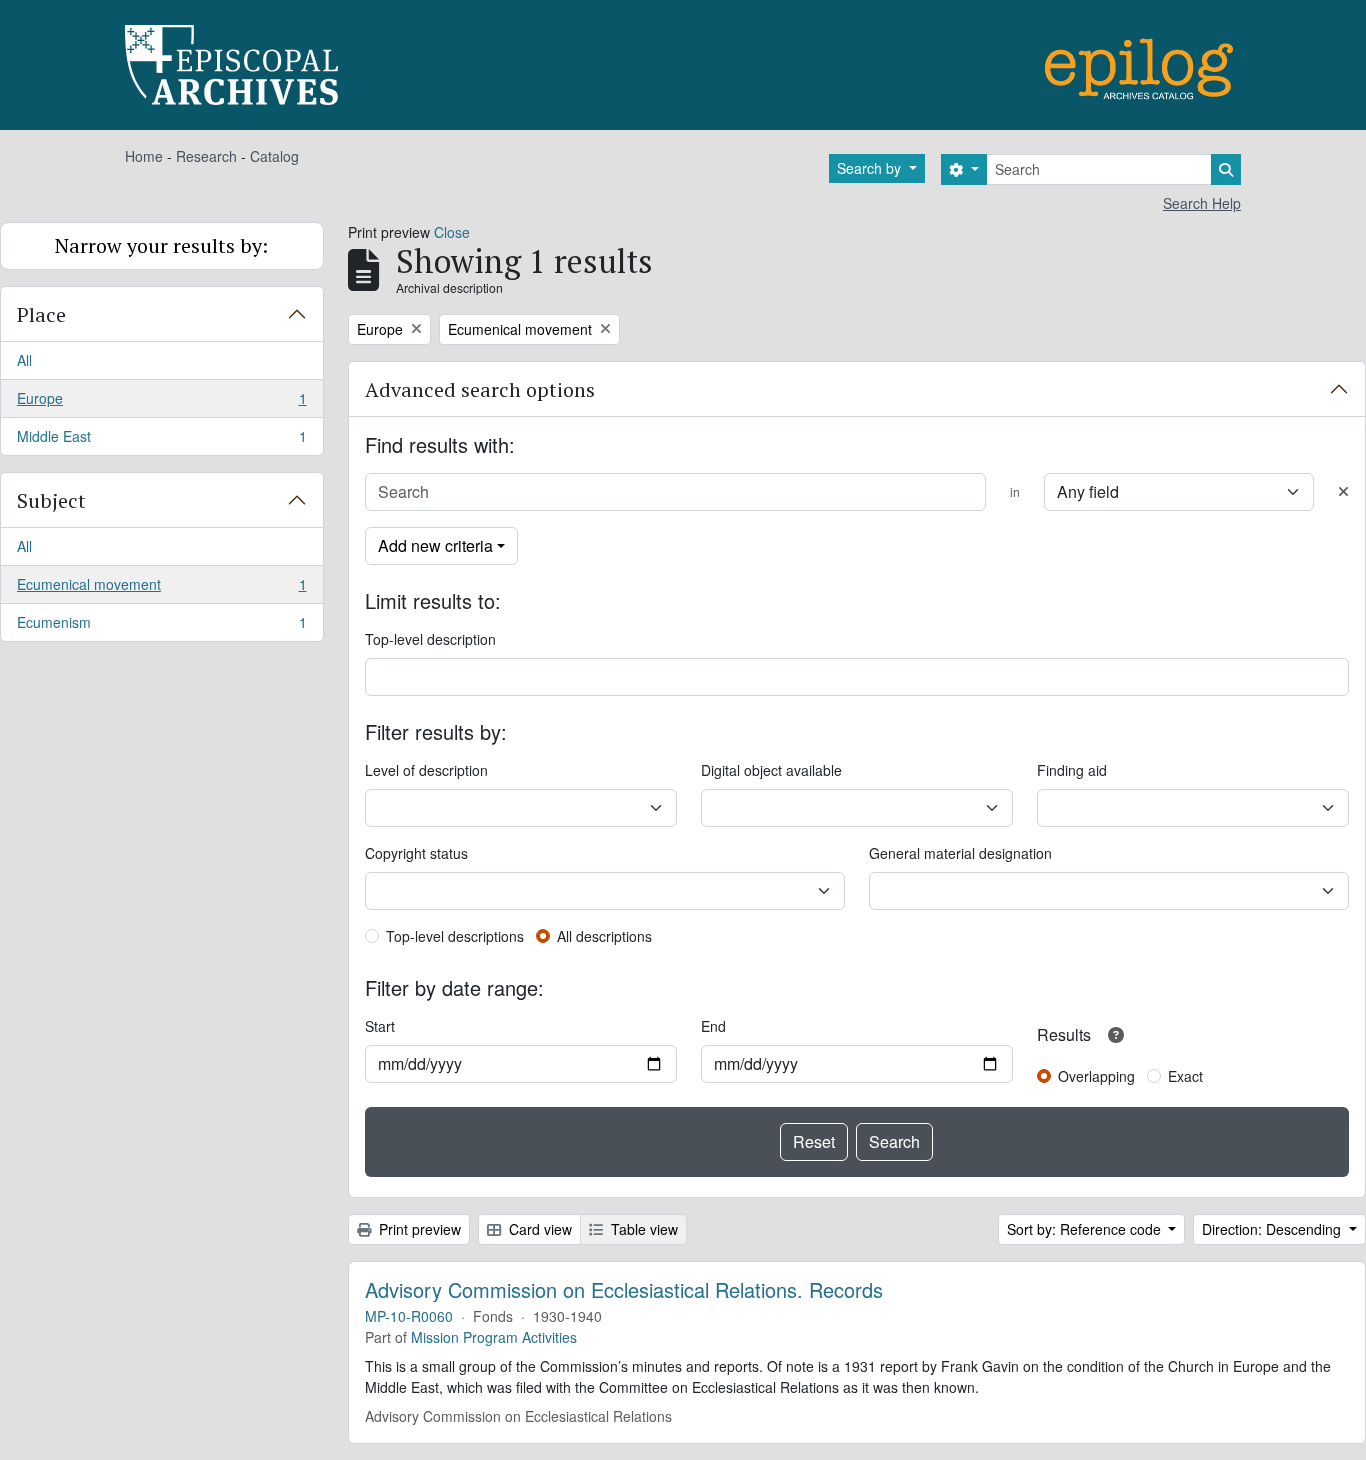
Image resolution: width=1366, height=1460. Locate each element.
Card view (538, 1229)
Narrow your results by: (161, 245)
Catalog (274, 156)
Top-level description (430, 639)
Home (144, 156)
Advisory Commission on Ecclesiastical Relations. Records (624, 1290)
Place (41, 314)
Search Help (1202, 203)
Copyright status (416, 853)
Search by (871, 168)
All (24, 360)
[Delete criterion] (1343, 491)
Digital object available (771, 770)
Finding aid (1072, 770)
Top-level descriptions (455, 936)
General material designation (960, 853)
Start (380, 1026)
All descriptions (604, 936)
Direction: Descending (1273, 1229)
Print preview (418, 1229)
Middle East (161, 440)
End (713, 1026)
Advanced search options (480, 389)
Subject (51, 500)
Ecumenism (161, 626)
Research (206, 156)
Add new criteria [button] (435, 545)
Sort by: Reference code (1086, 1229)
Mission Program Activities (494, 1337)
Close (452, 232)
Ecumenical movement (161, 589)
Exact (1185, 1076)
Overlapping (1096, 1076)
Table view (642, 1229)
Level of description (426, 770)
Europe (161, 403)
